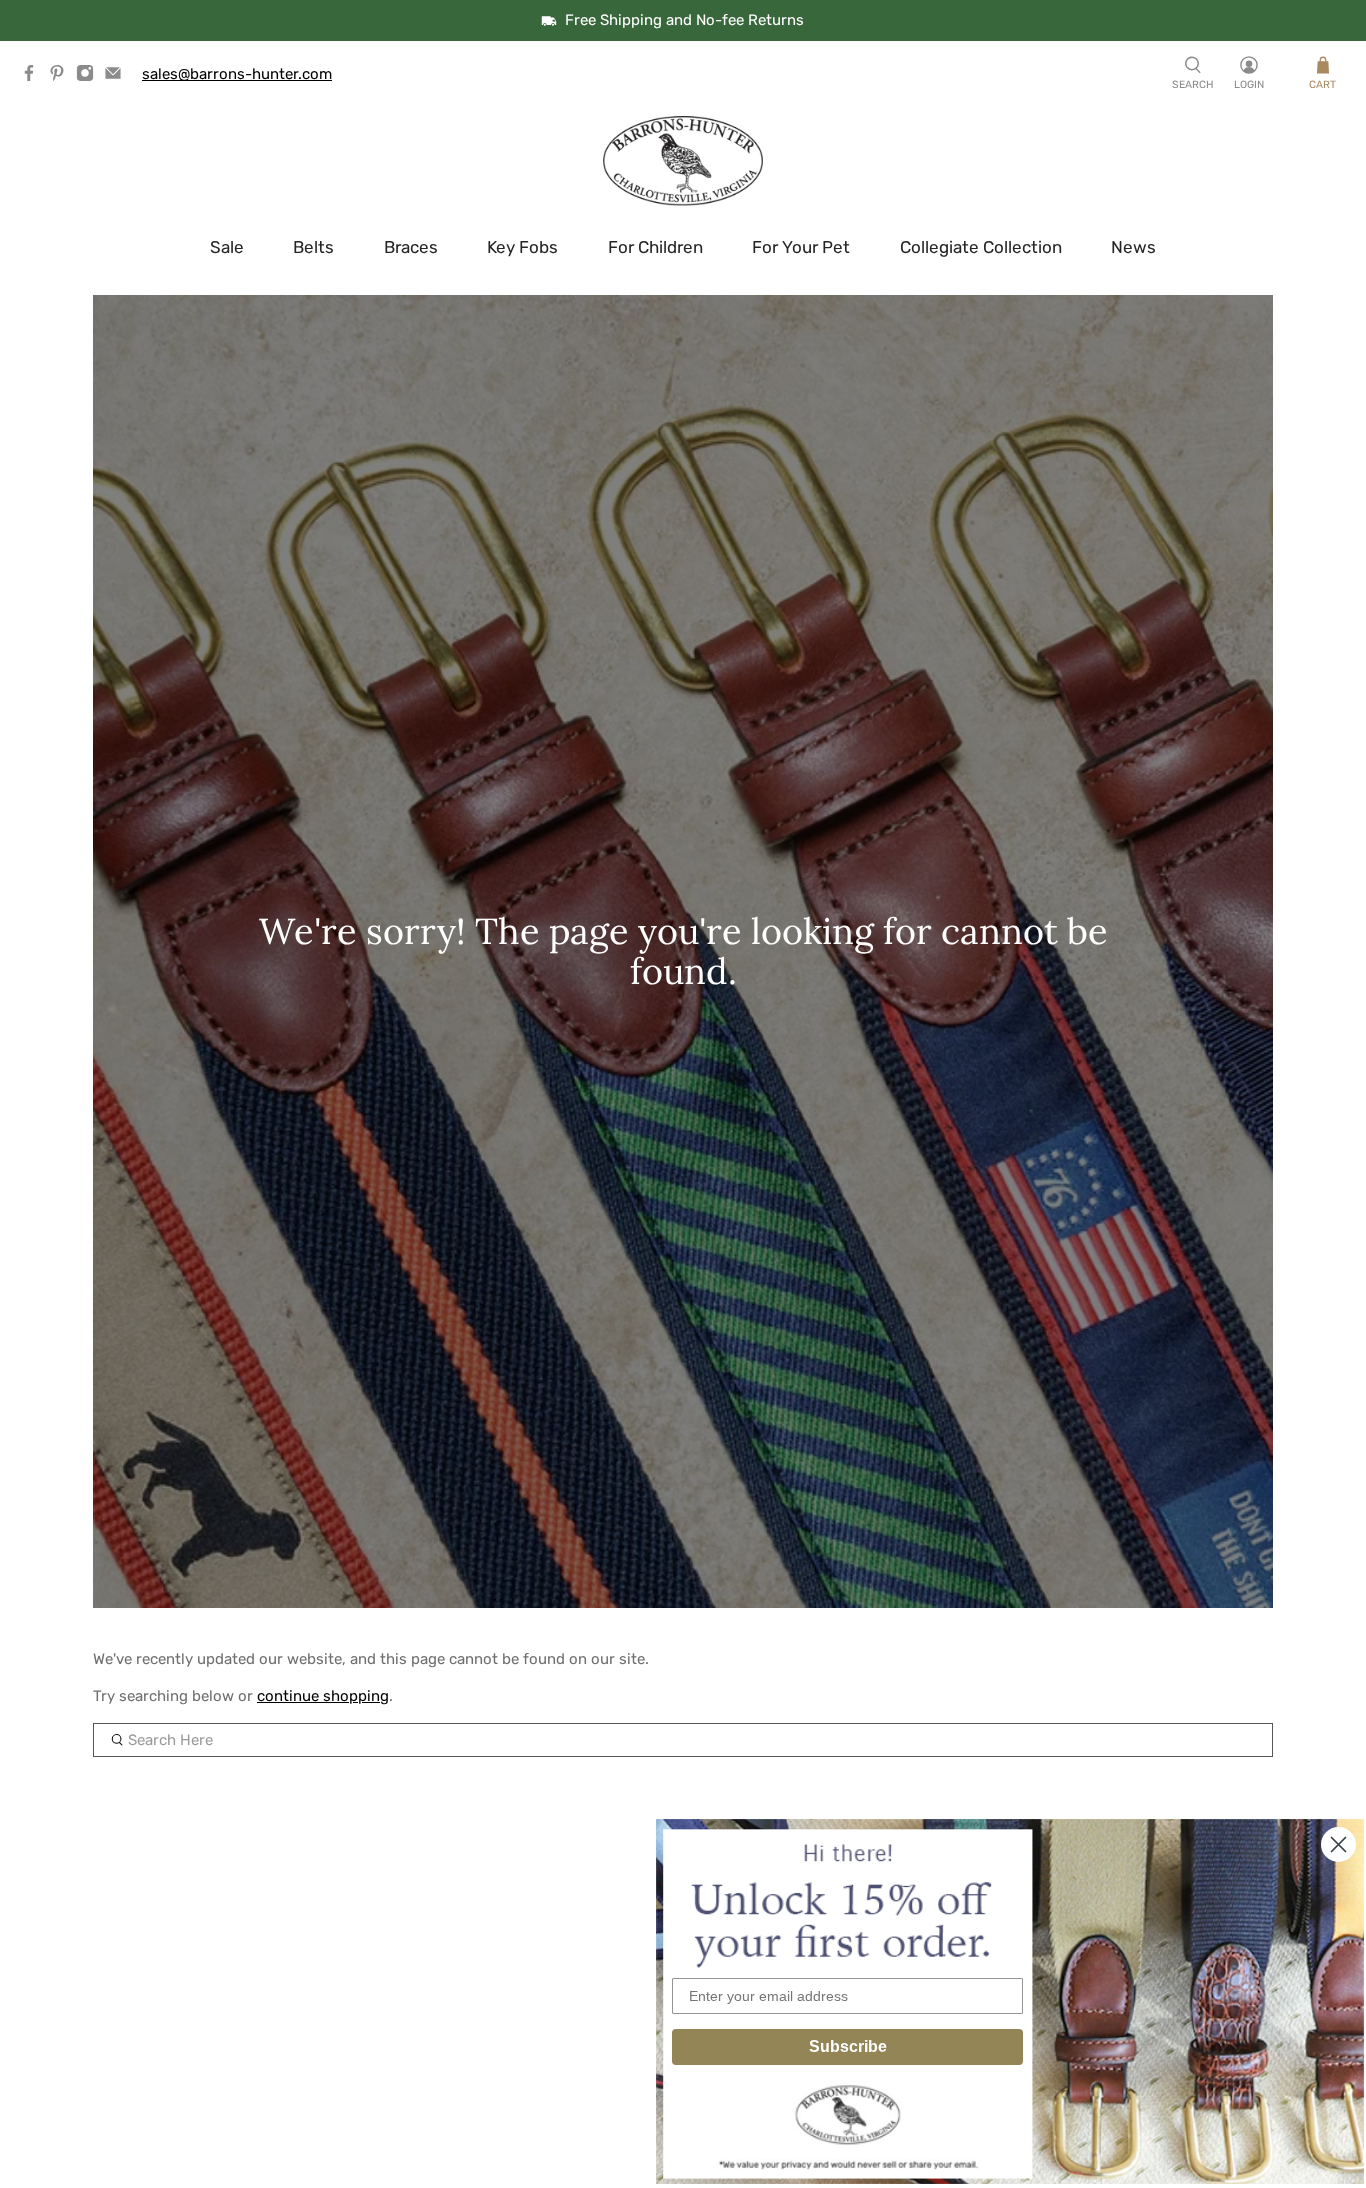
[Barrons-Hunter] (683, 161)
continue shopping (323, 1696)
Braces (411, 247)
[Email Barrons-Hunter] (118, 77)
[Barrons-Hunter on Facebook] (34, 77)
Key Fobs (522, 247)
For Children (655, 247)
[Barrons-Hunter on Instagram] (90, 77)
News (1133, 247)
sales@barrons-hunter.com (237, 74)
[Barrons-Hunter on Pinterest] (62, 77)
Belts (313, 247)
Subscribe (848, 2046)
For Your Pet (801, 247)
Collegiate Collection (981, 247)
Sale (227, 247)
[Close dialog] (1338, 1844)
